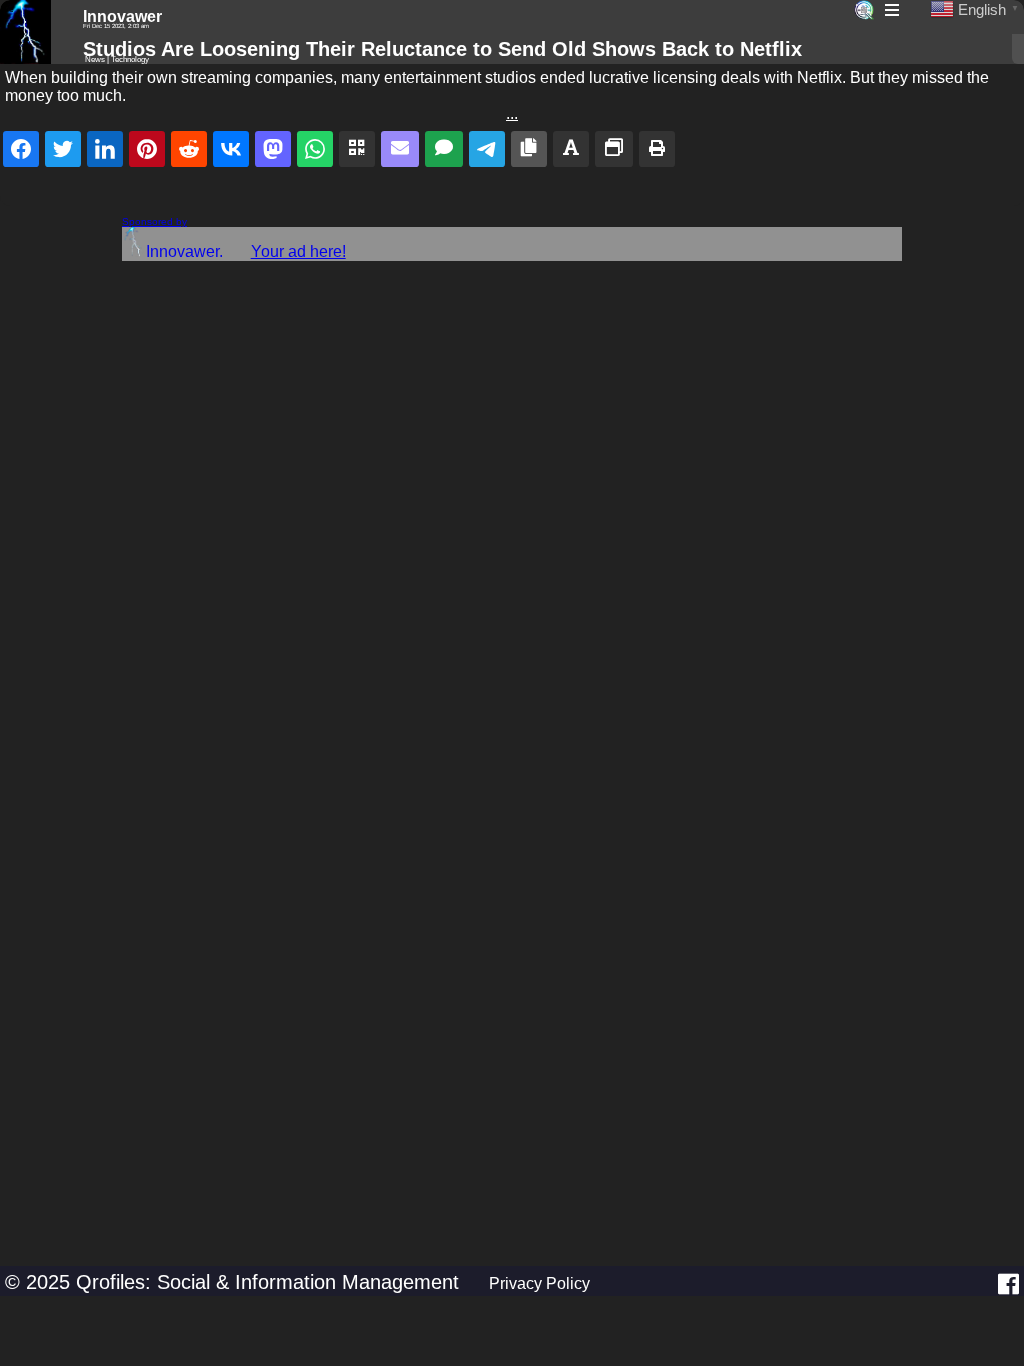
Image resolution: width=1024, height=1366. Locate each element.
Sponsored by (154, 221)
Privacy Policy (539, 1283)
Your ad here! (298, 251)
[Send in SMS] (444, 149)
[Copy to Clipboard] (529, 149)
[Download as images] (614, 149)
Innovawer (122, 16)
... (512, 113)
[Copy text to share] (571, 149)
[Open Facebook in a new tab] (1008, 1284)
